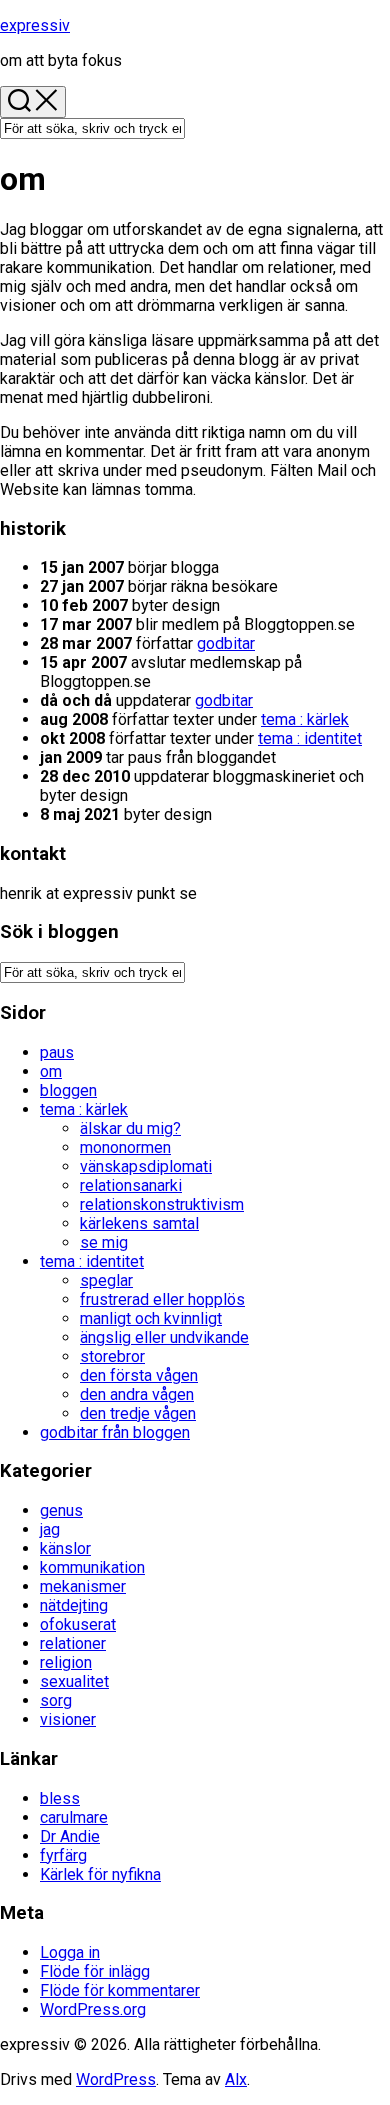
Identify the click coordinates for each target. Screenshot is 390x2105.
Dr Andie (70, 1836)
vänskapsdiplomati (146, 1166)
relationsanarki (131, 1185)
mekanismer (83, 1586)
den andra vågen (137, 1394)
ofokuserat (78, 1624)
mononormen (125, 1147)
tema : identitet (310, 738)
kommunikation (92, 1567)
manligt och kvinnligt (151, 1318)
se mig (104, 1242)
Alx (236, 2079)
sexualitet (74, 1681)
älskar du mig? (130, 1128)
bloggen (68, 1090)
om (51, 1071)
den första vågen (139, 1375)
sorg (56, 1700)
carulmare (74, 1817)
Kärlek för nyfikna (100, 1874)
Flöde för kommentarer (120, 1990)
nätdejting (74, 1605)
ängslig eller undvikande (164, 1337)
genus (61, 1510)
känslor (65, 1548)
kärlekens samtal (139, 1223)
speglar (106, 1280)
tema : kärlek (305, 719)
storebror (112, 1356)
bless (60, 1798)
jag (50, 1529)
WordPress (116, 2079)
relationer (73, 1643)
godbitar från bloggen (115, 1432)
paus (57, 1052)
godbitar (226, 643)
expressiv (35, 25)
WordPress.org (93, 2009)
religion (66, 1662)
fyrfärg (63, 1855)
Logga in (70, 1952)
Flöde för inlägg (95, 1971)
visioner (68, 1719)
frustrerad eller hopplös (162, 1299)
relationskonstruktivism (162, 1204)
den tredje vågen (138, 1413)
